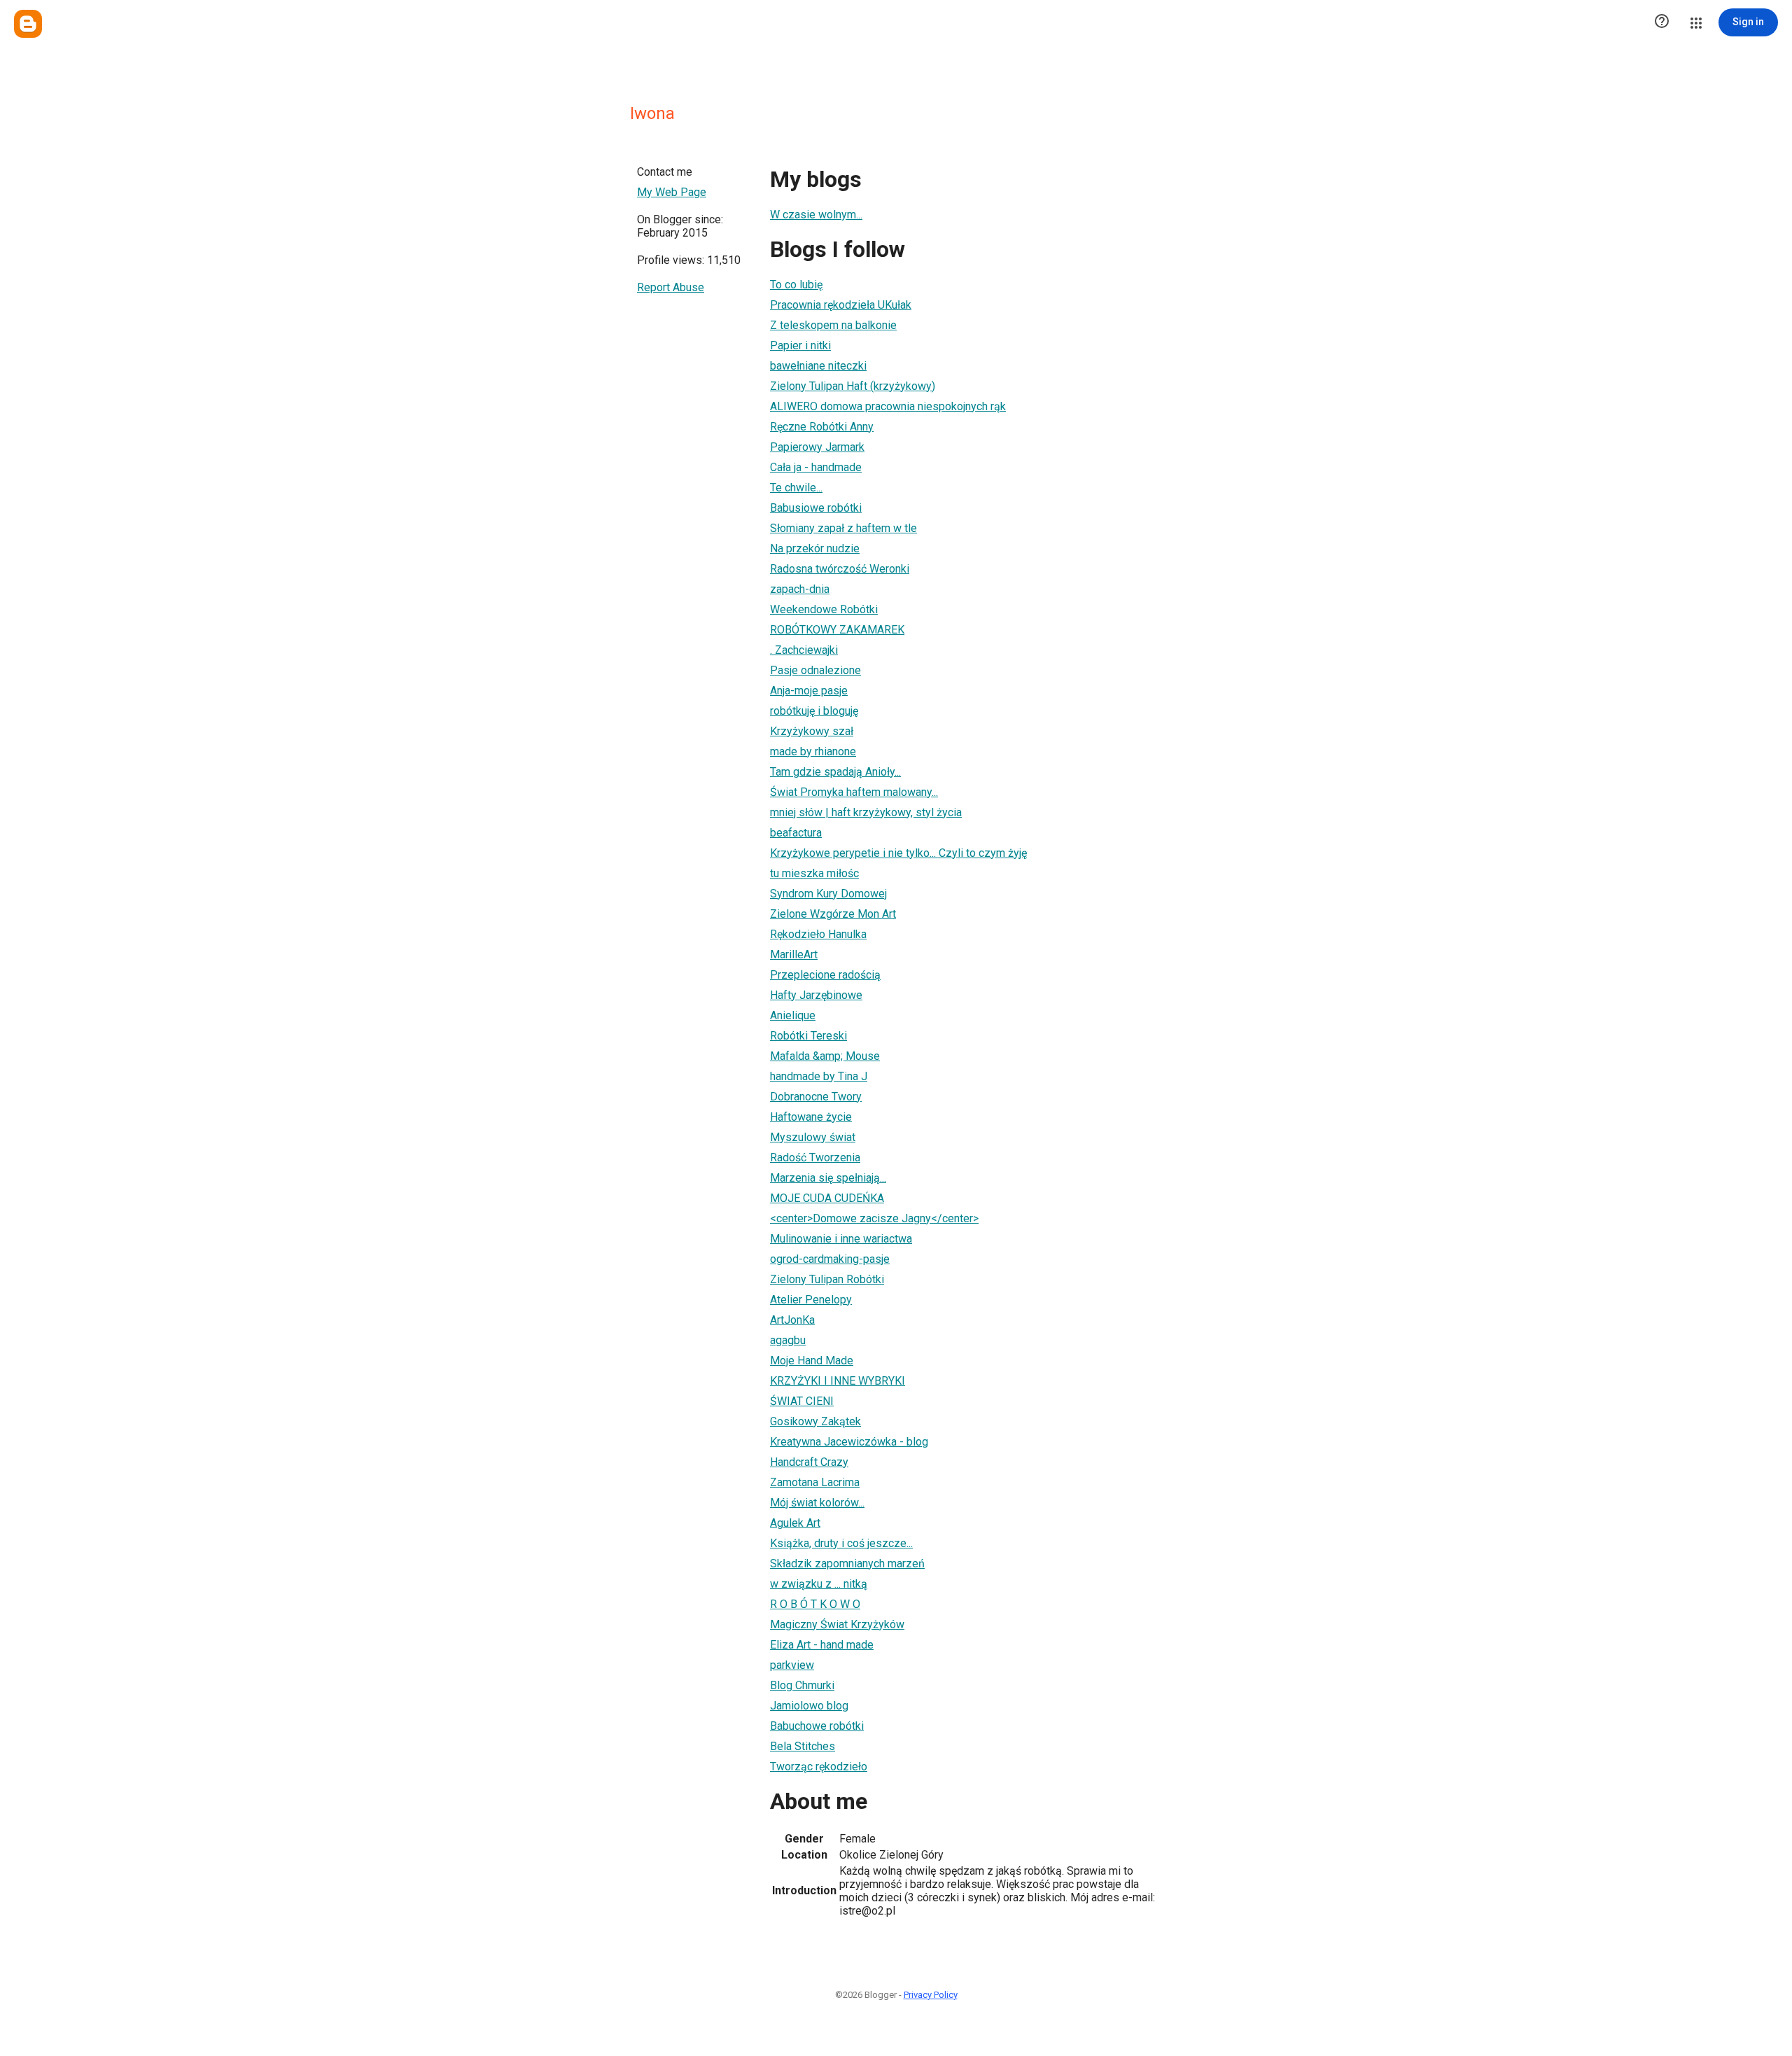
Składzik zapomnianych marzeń (847, 1564)
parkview (792, 1665)
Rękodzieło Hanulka (818, 934)
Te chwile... (796, 488)
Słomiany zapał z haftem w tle (843, 528)
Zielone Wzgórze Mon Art (833, 914)
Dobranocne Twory (816, 1097)
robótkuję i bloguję (814, 711)
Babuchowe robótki (817, 1726)
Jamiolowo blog (809, 1706)
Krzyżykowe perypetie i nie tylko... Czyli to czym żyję (898, 853)
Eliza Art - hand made (822, 1645)
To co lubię (796, 285)
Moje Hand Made (812, 1361)
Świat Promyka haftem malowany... (854, 792)
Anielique (793, 1015)
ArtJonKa (792, 1320)
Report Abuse (671, 287)
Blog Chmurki (802, 1685)
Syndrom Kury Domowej (828, 894)
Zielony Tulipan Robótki (827, 1279)
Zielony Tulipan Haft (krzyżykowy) (853, 386)
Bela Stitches (803, 1746)
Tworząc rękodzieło (819, 1767)
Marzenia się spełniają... (828, 1178)
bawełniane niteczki (818, 366)
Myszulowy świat (813, 1137)
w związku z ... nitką (819, 1584)
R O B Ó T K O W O (815, 1604)
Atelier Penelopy (811, 1300)
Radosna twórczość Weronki (840, 569)
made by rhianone (813, 751)
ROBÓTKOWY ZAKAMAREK (837, 630)
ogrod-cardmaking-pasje (830, 1259)
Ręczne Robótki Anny (822, 427)
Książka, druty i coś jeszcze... (841, 1543)
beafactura (796, 833)
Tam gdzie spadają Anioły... (835, 772)
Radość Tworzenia (815, 1158)
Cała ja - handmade (816, 467)
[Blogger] (28, 24)
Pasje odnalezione (815, 670)
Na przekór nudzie (815, 548)
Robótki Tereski (808, 1036)
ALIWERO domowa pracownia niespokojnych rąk (888, 406)
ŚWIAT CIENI (802, 1401)
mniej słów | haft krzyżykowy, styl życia (866, 812)
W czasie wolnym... (816, 215)
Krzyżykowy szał (812, 731)
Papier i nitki (800, 345)
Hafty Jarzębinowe (816, 995)
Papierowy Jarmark (817, 447)
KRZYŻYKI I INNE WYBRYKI (838, 1381)
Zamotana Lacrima (815, 1482)
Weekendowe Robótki (824, 609)
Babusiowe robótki (816, 508)
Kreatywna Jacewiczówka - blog (849, 1442)
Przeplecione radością (825, 975)
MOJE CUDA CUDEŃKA (827, 1198)
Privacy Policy (931, 1995)
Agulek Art (795, 1523)
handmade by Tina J (819, 1076)
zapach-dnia (800, 589)
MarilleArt (794, 954)
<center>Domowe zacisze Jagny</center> (874, 1218)
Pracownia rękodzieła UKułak (841, 305)
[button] (1662, 22)
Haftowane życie (811, 1117)
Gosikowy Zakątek (815, 1421)
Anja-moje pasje (809, 691)
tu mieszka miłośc (814, 873)
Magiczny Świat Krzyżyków (837, 1624)
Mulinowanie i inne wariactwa (841, 1239)
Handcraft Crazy (809, 1462)
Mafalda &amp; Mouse (825, 1056)
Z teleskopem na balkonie (833, 325)
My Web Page (672, 192)
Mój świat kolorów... (817, 1503)
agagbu (788, 1340)
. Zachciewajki (804, 650)
